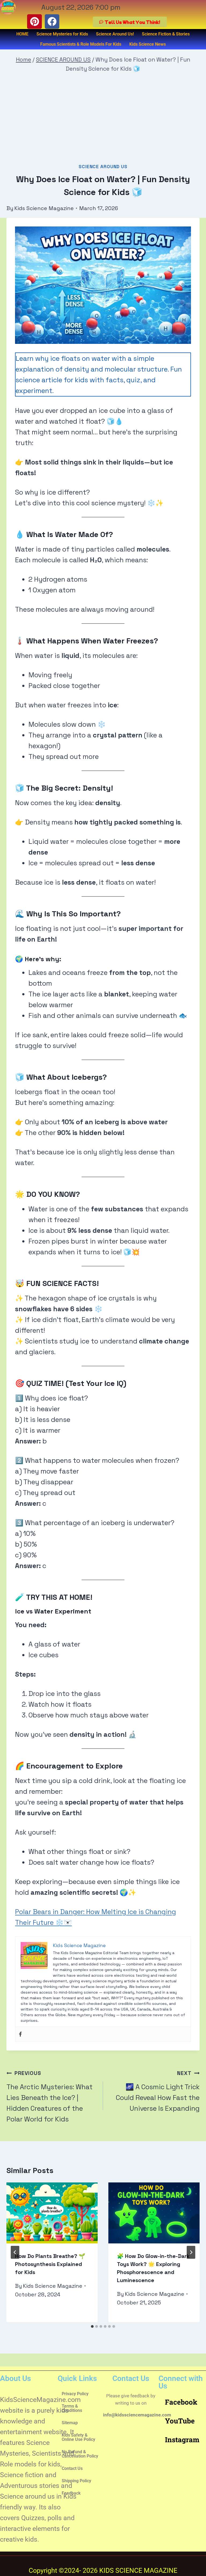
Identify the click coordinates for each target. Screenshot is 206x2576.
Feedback (71, 2493)
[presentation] (52, 2213)
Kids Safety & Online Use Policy (78, 2437)
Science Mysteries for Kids (62, 34)
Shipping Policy (76, 2481)
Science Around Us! (115, 34)
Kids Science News (148, 44)
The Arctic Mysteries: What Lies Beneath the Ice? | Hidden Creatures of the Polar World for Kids (49, 2096)
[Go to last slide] (15, 2252)
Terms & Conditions (72, 2408)
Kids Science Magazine (44, 208)
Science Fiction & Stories (166, 34)
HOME (22, 34)
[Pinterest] (34, 21)
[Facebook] (52, 21)
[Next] (191, 2252)
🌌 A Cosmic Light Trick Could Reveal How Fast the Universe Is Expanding (158, 2091)
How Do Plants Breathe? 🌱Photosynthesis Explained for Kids (50, 2264)
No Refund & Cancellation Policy (80, 2454)
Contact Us (72, 2468)
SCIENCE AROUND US (103, 167)
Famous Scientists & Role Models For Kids (81, 44)
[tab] (92, 2326)
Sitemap (70, 2423)
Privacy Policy (75, 2394)
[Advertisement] (103, 120)
